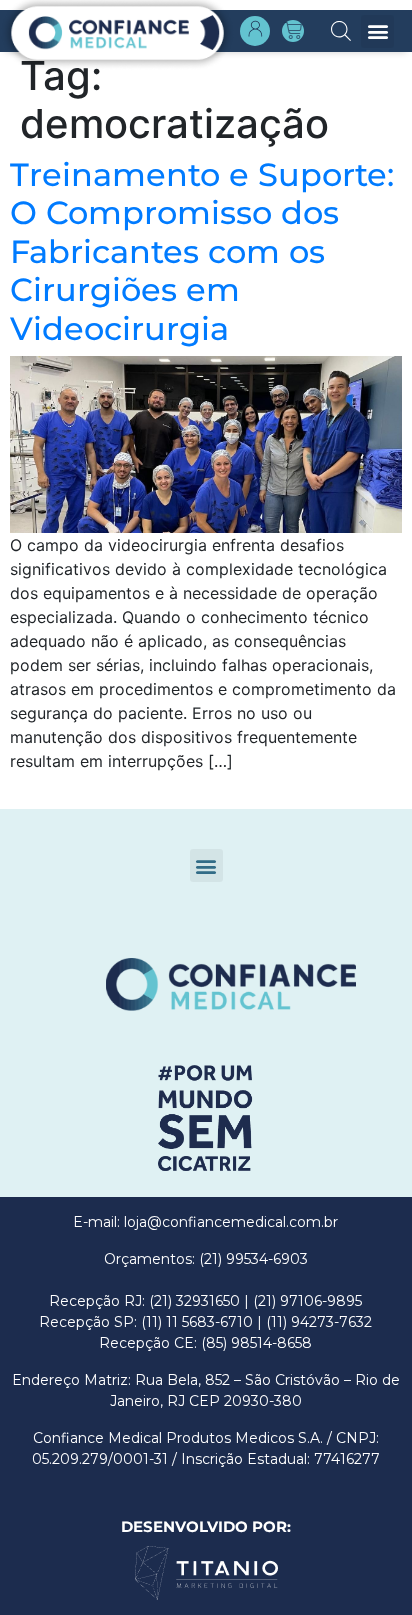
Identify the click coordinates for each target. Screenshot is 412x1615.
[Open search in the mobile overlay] (341, 29)
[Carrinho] (293, 31)
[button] (377, 31)
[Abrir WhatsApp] (50, 1564)
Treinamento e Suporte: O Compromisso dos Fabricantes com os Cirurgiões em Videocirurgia (202, 251)
